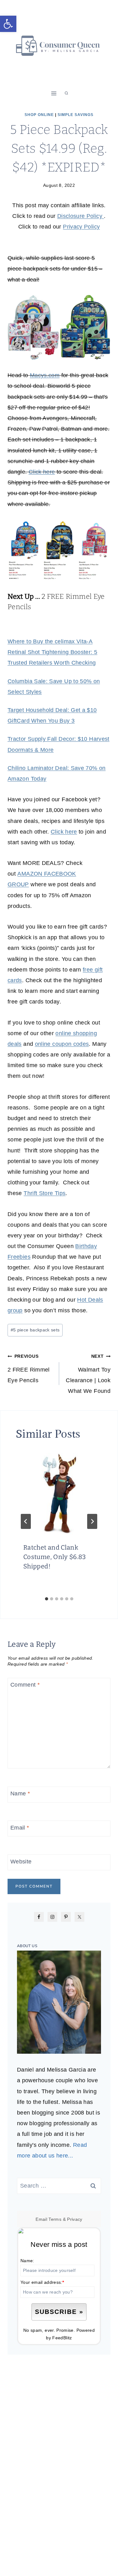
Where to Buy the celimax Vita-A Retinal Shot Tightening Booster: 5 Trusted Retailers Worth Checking (52, 652)
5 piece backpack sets (35, 1330)
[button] (8, 24)
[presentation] (59, 1492)
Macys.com (45, 375)
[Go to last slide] (26, 1521)
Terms (55, 2219)
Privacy (75, 2219)
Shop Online (39, 115)
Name (20, 1794)
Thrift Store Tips (45, 1193)
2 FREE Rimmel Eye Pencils (29, 1368)
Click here (42, 472)
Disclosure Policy (81, 216)
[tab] (47, 1599)
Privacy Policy (81, 227)
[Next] (92, 1521)
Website (21, 1862)
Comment (25, 1685)
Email (20, 1828)
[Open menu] (54, 93)
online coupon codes (62, 1044)
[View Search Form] (66, 93)
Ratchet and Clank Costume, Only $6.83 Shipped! (55, 1557)
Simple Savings (76, 115)
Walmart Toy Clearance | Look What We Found (88, 1374)
